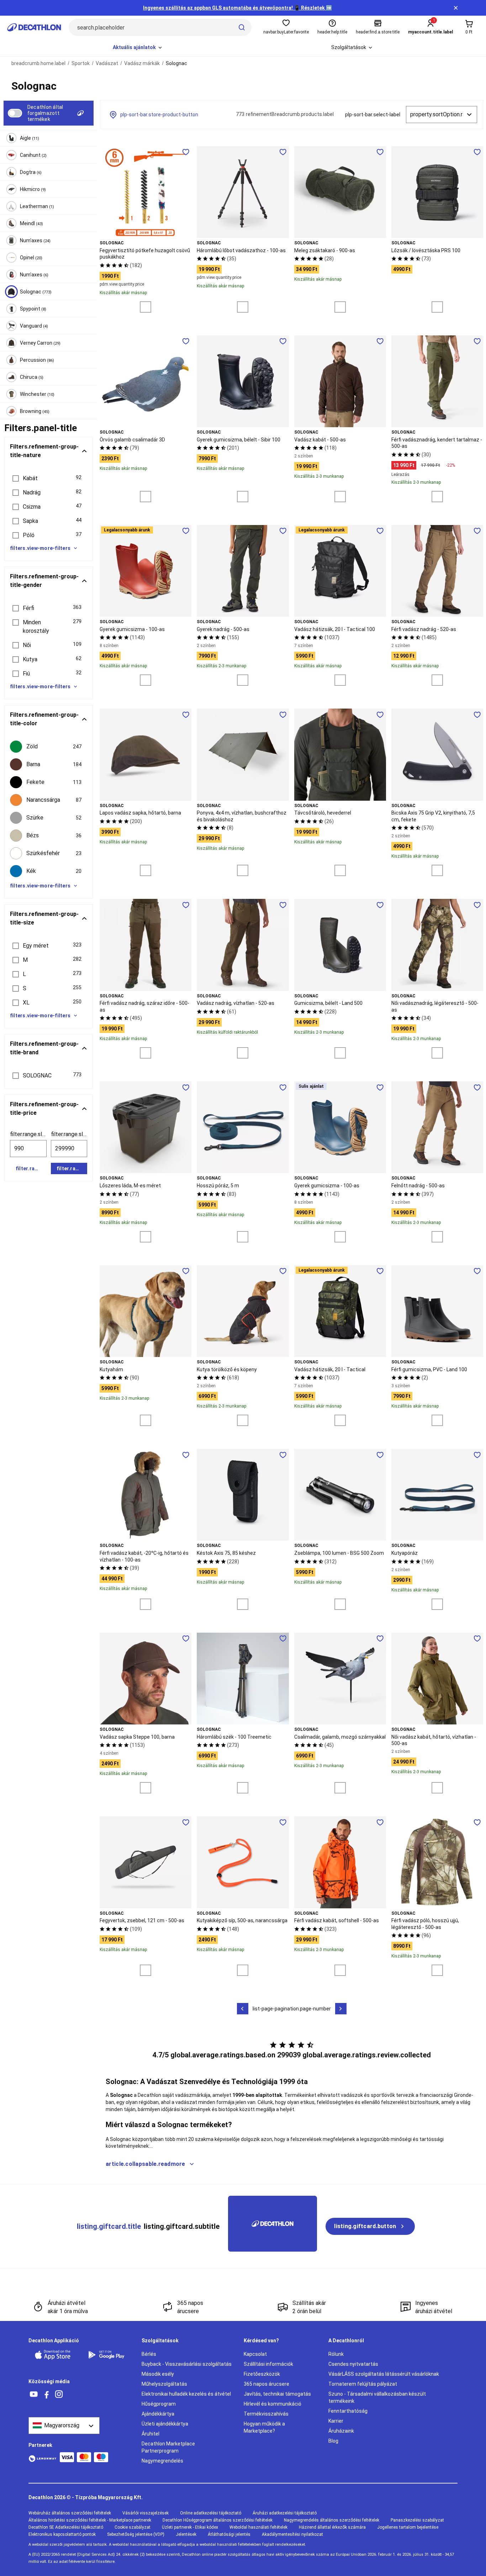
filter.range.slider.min (28, 1134)
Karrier (336, 2421)
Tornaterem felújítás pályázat (363, 2384)
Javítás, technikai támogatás (277, 2394)
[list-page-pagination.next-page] (341, 2009)
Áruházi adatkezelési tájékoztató (285, 2513)
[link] (370, 2226)
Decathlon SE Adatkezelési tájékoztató (66, 2527)
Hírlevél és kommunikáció (273, 2404)
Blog (333, 2441)
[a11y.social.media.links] (34, 2394)
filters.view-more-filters (40, 548)
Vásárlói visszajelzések (146, 2513)
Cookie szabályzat (133, 2527)
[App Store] (57, 2355)
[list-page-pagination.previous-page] (243, 2009)
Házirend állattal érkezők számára (332, 2527)
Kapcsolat (255, 2354)
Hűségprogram (159, 2404)
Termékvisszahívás (266, 2414)
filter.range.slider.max (69, 1134)
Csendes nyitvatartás (353, 2364)
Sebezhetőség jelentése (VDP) (136, 2534)
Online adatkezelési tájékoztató (211, 2513)
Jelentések (186, 2534)
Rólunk (336, 2354)
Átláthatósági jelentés (229, 2534)
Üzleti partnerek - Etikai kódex (190, 2527)
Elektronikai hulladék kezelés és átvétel (186, 2394)
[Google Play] (110, 2355)
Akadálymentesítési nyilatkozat (292, 2534)
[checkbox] (49, 747)
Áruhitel (150, 2434)
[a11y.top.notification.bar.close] (456, 8)
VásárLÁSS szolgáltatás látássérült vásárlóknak (384, 2374)
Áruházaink (341, 2431)
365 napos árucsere (266, 2384)
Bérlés (149, 2354)
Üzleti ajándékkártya (165, 2424)
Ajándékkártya (158, 2414)
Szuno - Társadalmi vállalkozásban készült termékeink (377, 2397)
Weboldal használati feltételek (258, 2527)
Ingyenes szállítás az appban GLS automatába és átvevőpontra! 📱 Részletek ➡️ (237, 8)
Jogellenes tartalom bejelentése (408, 2527)
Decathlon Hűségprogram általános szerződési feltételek (218, 2520)
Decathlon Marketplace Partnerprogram (168, 2447)
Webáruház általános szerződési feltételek (70, 2513)
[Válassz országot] (64, 2426)
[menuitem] (138, 48)
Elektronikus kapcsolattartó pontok (62, 2534)
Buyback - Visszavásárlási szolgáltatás (187, 2364)
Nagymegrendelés (162, 2461)
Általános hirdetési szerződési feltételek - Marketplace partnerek (90, 2520)
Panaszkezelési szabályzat (417, 2520)
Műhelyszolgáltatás (164, 2384)
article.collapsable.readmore (146, 2164)
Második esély (158, 2374)
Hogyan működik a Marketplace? (264, 2427)
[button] (49, 478)
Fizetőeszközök (262, 2374)
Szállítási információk (268, 2364)
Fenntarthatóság (348, 2411)
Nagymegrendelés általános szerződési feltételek (332, 2520)
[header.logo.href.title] (34, 27)
